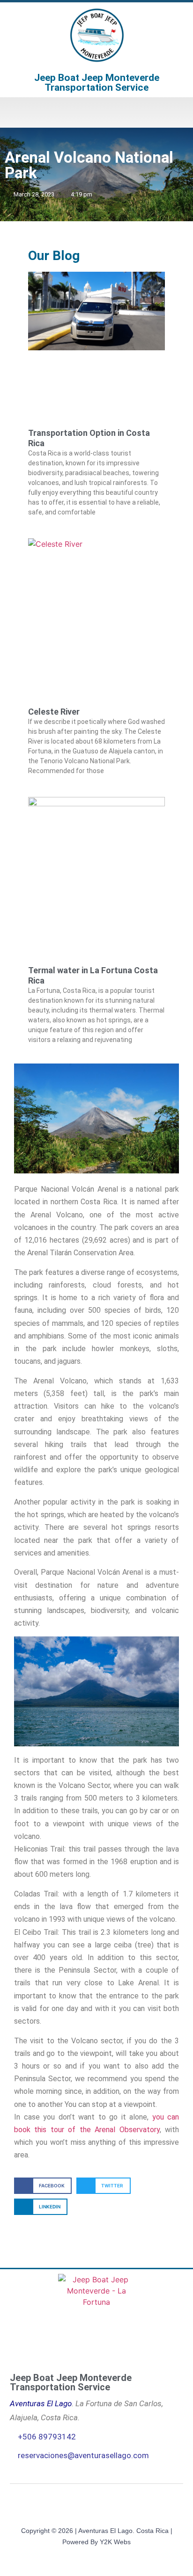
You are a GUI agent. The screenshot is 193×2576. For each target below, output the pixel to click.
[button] (96, 112)
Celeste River (54, 712)
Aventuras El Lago (41, 2403)
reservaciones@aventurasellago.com (83, 2455)
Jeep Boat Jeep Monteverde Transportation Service (97, 83)
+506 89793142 (47, 2437)
